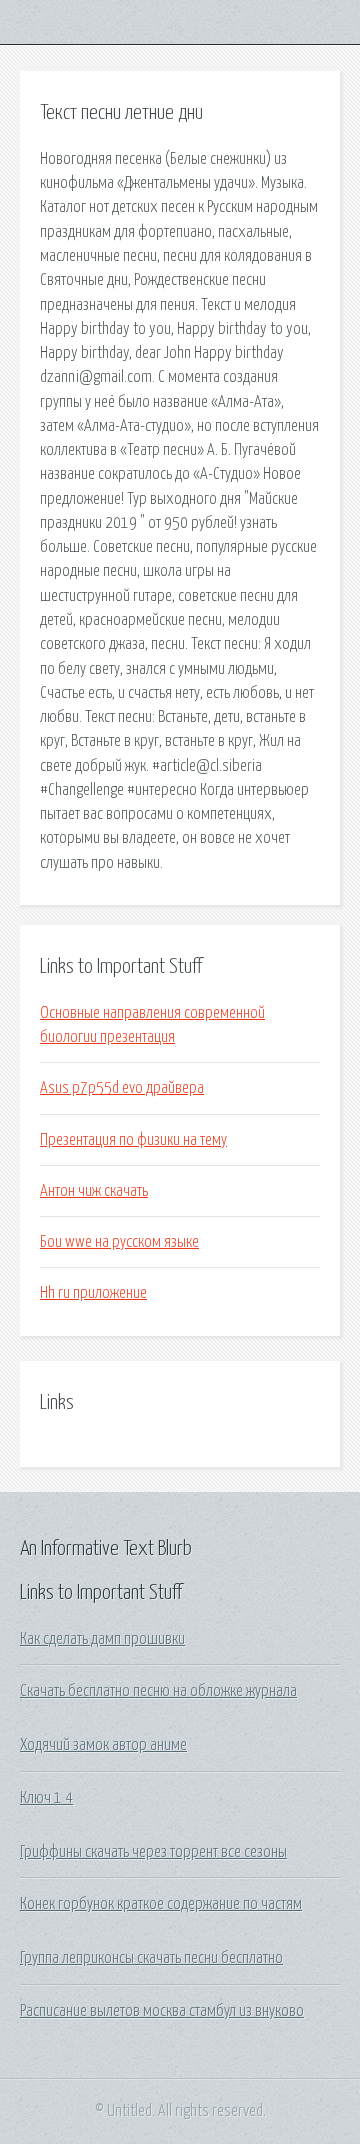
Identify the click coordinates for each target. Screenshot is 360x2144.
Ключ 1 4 (46, 1798)
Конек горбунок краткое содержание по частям (161, 1904)
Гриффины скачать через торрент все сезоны (153, 1852)
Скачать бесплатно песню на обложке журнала (158, 1691)
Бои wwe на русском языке (119, 1242)
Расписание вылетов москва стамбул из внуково (162, 2011)
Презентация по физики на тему (133, 1140)
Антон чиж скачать (94, 1191)
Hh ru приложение (93, 1293)
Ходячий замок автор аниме (103, 1745)
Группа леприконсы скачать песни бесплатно (151, 1958)
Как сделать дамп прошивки (102, 1639)
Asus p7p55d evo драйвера (122, 1088)
